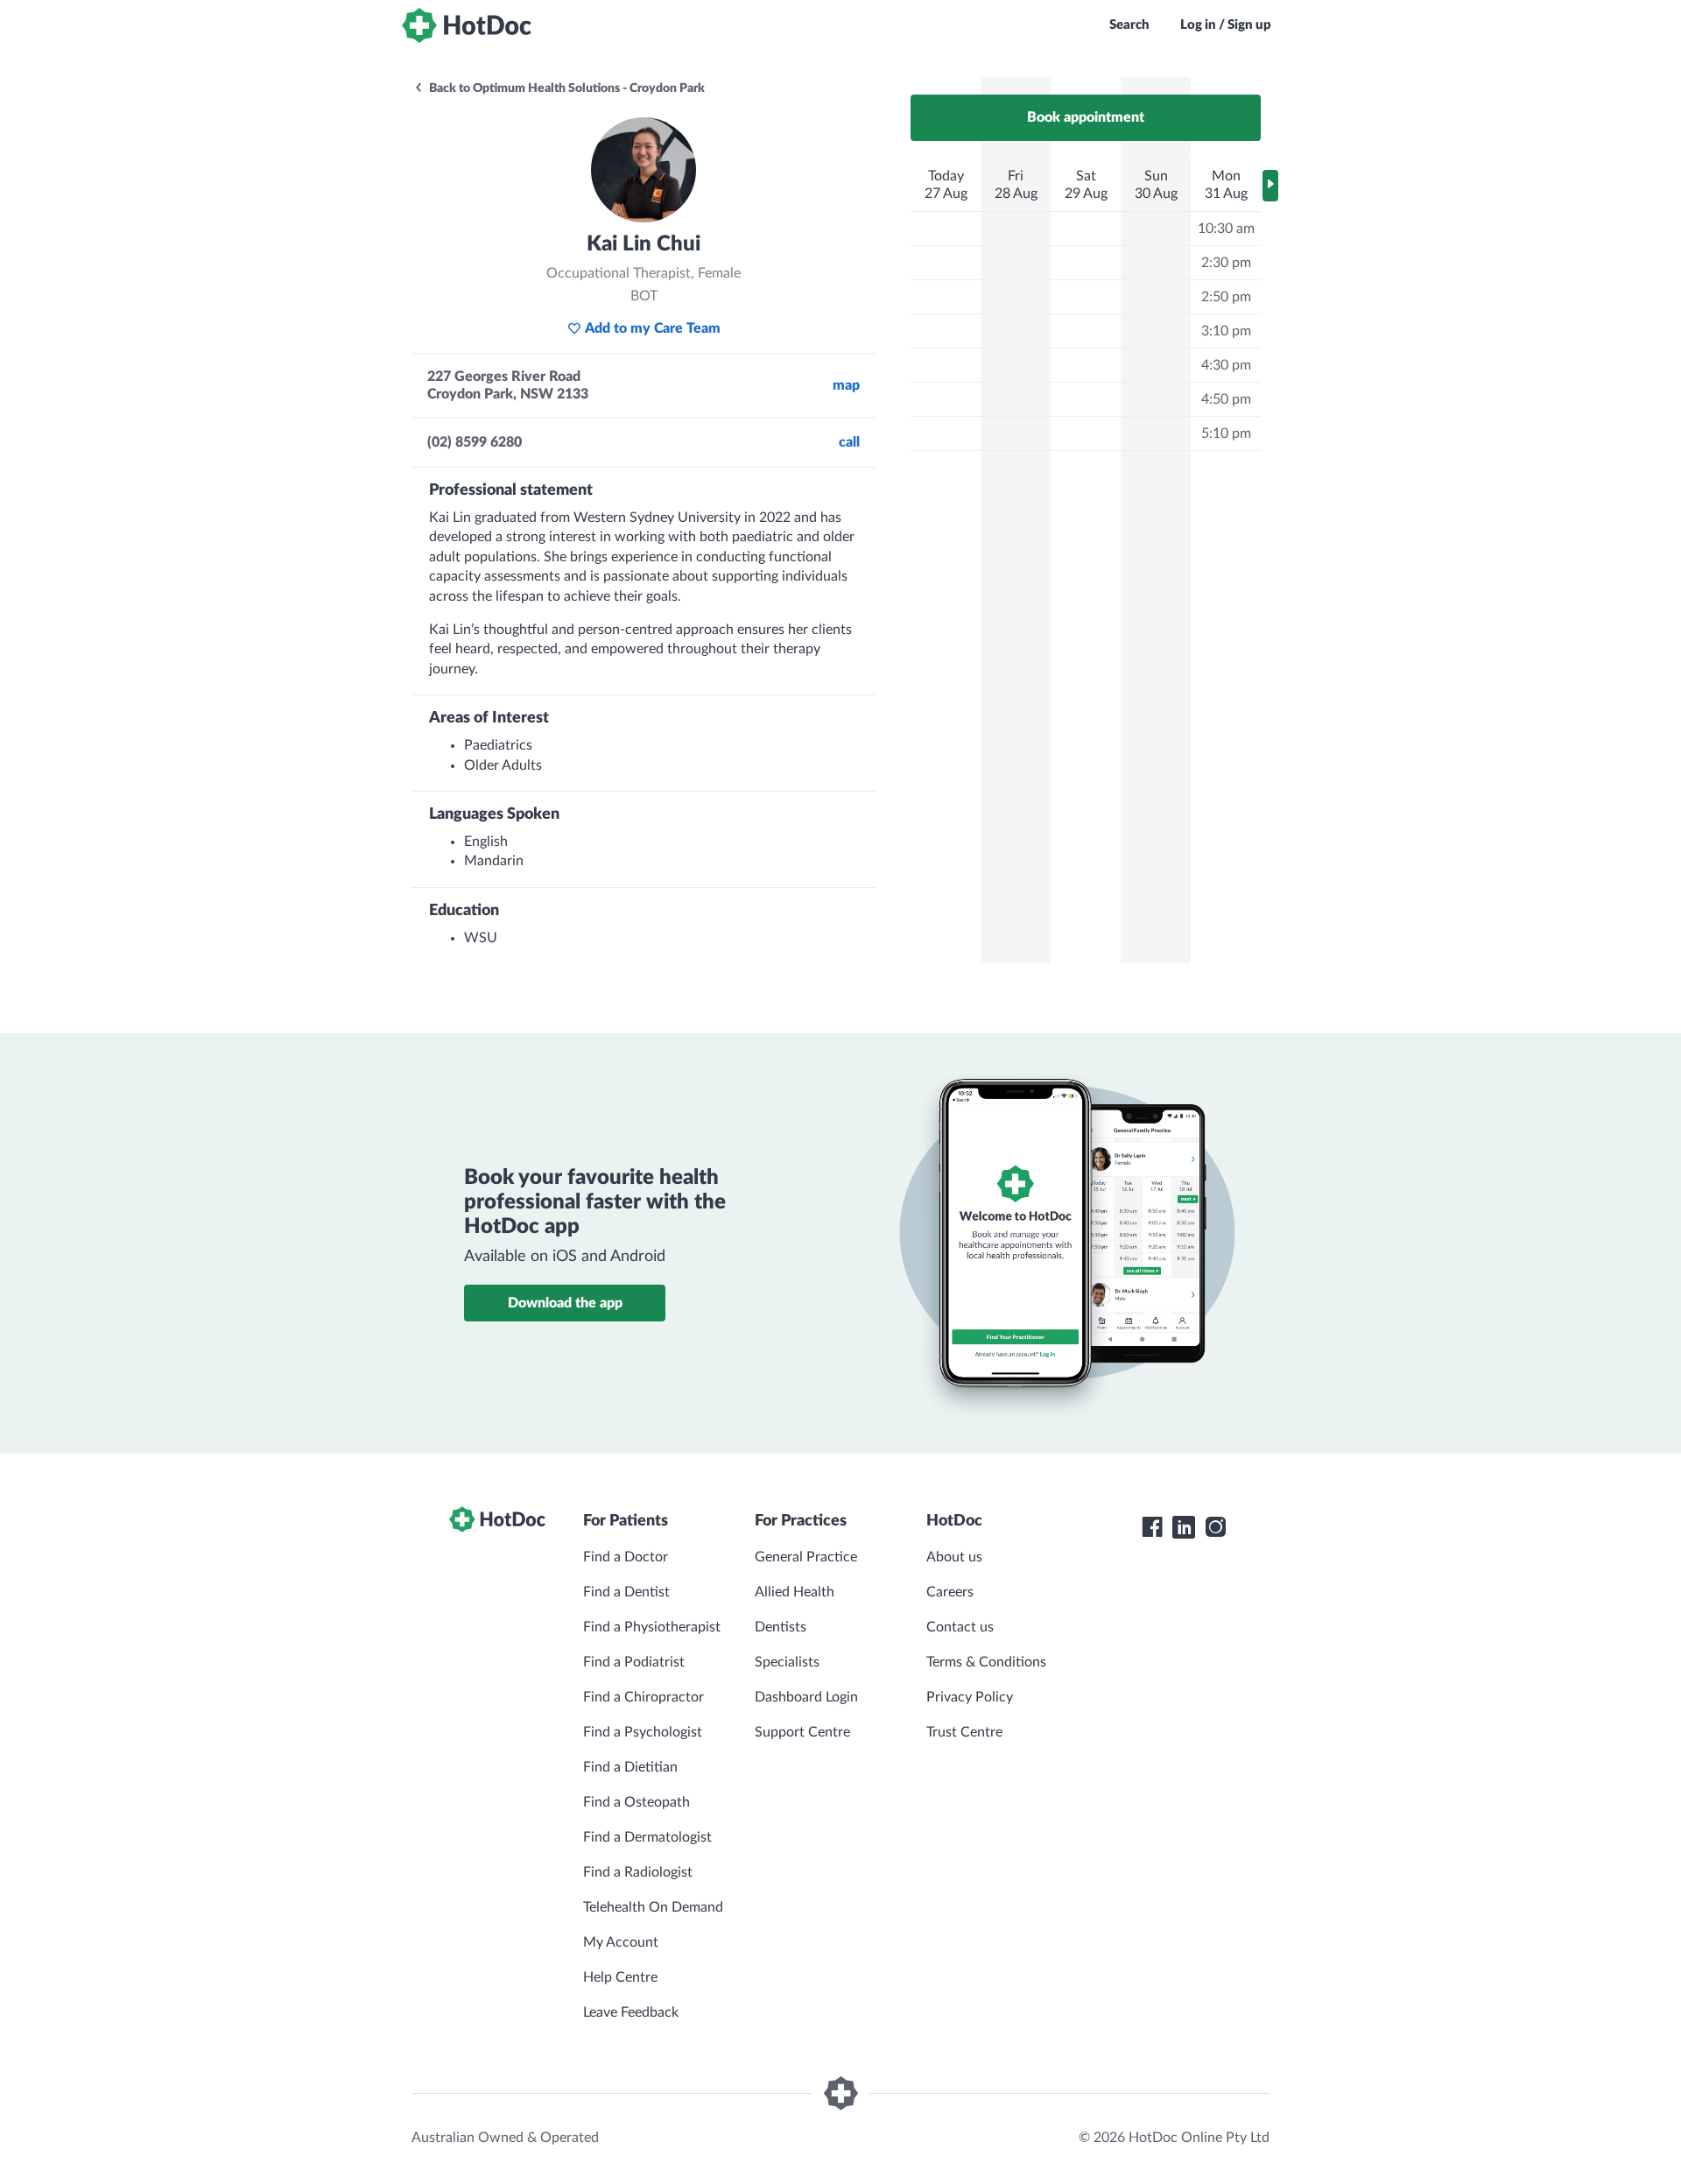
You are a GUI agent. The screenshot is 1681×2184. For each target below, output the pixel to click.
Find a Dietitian (630, 1767)
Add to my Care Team (653, 328)
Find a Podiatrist (634, 1662)
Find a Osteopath (637, 1802)
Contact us (960, 1627)
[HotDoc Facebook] (1152, 1527)
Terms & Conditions (986, 1662)
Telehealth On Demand (653, 1907)
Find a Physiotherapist (652, 1627)
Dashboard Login (806, 1697)
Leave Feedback (631, 2012)
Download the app (565, 1303)
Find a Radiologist (638, 1872)
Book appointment (1086, 117)
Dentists (781, 1627)
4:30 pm (1226, 365)
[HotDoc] (467, 25)
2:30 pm (1226, 263)
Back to (566, 88)
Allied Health (795, 1592)
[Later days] (1270, 186)
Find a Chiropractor (644, 1697)
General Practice (806, 1557)
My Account (621, 1942)
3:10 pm (1226, 331)
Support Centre (802, 1732)
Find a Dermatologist (647, 1837)
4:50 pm (1226, 399)
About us (954, 1557)
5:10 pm (1226, 433)
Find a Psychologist (643, 1732)
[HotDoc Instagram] (1215, 1527)
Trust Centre (964, 1732)
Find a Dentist (626, 1592)
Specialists (787, 1662)
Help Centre (620, 1977)
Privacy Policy (970, 1697)
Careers (950, 1592)
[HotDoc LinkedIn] (1184, 1527)
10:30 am (1226, 229)
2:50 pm (1226, 297)
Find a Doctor (626, 1557)
